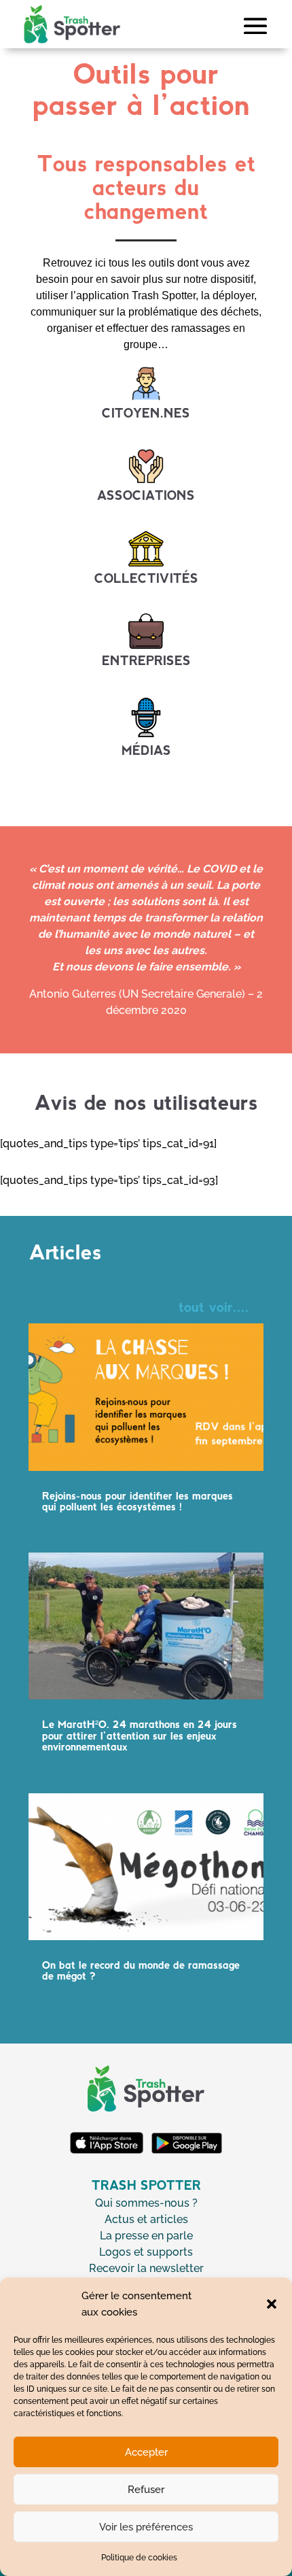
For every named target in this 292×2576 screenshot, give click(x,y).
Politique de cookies (139, 2558)
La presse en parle (146, 2236)
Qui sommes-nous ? (146, 2203)
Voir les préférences (146, 2527)
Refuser (146, 2490)
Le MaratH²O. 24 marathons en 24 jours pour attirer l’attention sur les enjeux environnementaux (140, 1736)
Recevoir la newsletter (146, 2268)
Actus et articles (146, 2219)
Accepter (146, 2452)
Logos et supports (146, 2252)
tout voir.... (214, 1308)
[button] (272, 2304)
